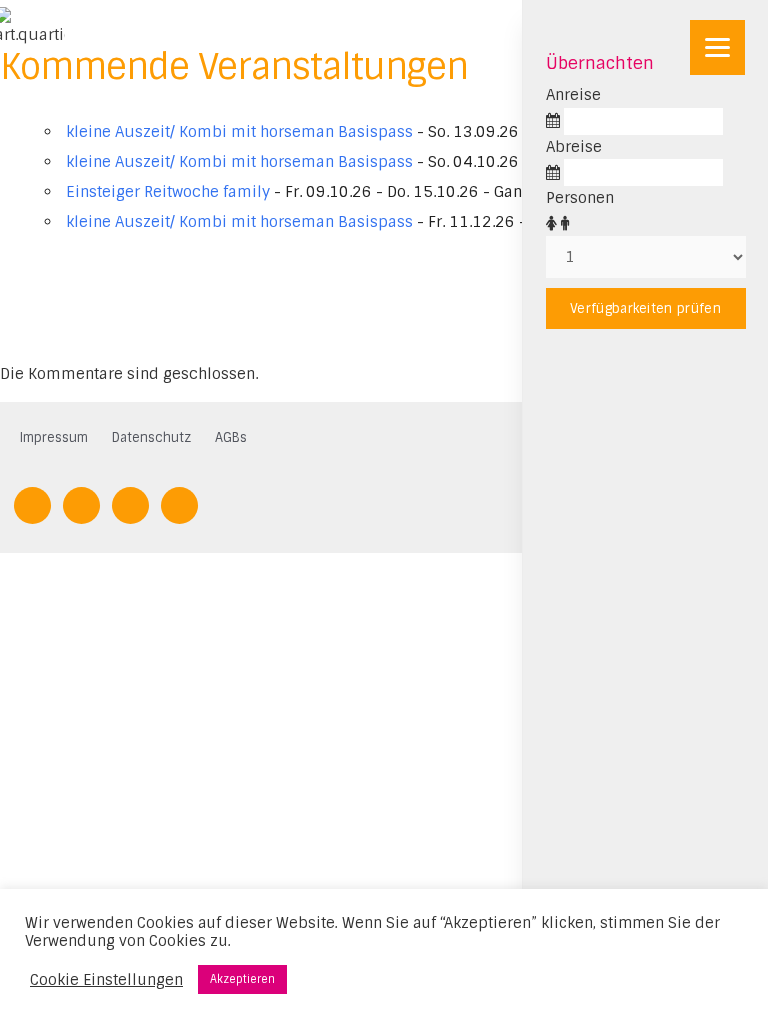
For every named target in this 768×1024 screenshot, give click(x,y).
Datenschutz (151, 437)
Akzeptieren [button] (242, 979)
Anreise (573, 95)
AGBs (231, 437)
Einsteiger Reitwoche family (168, 192)
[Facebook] (81, 504)
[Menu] (717, 47)
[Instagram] (179, 504)
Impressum (54, 437)
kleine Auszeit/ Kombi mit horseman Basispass (239, 132)
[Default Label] (32, 504)
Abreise (574, 147)
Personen (580, 198)
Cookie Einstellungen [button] (106, 980)
